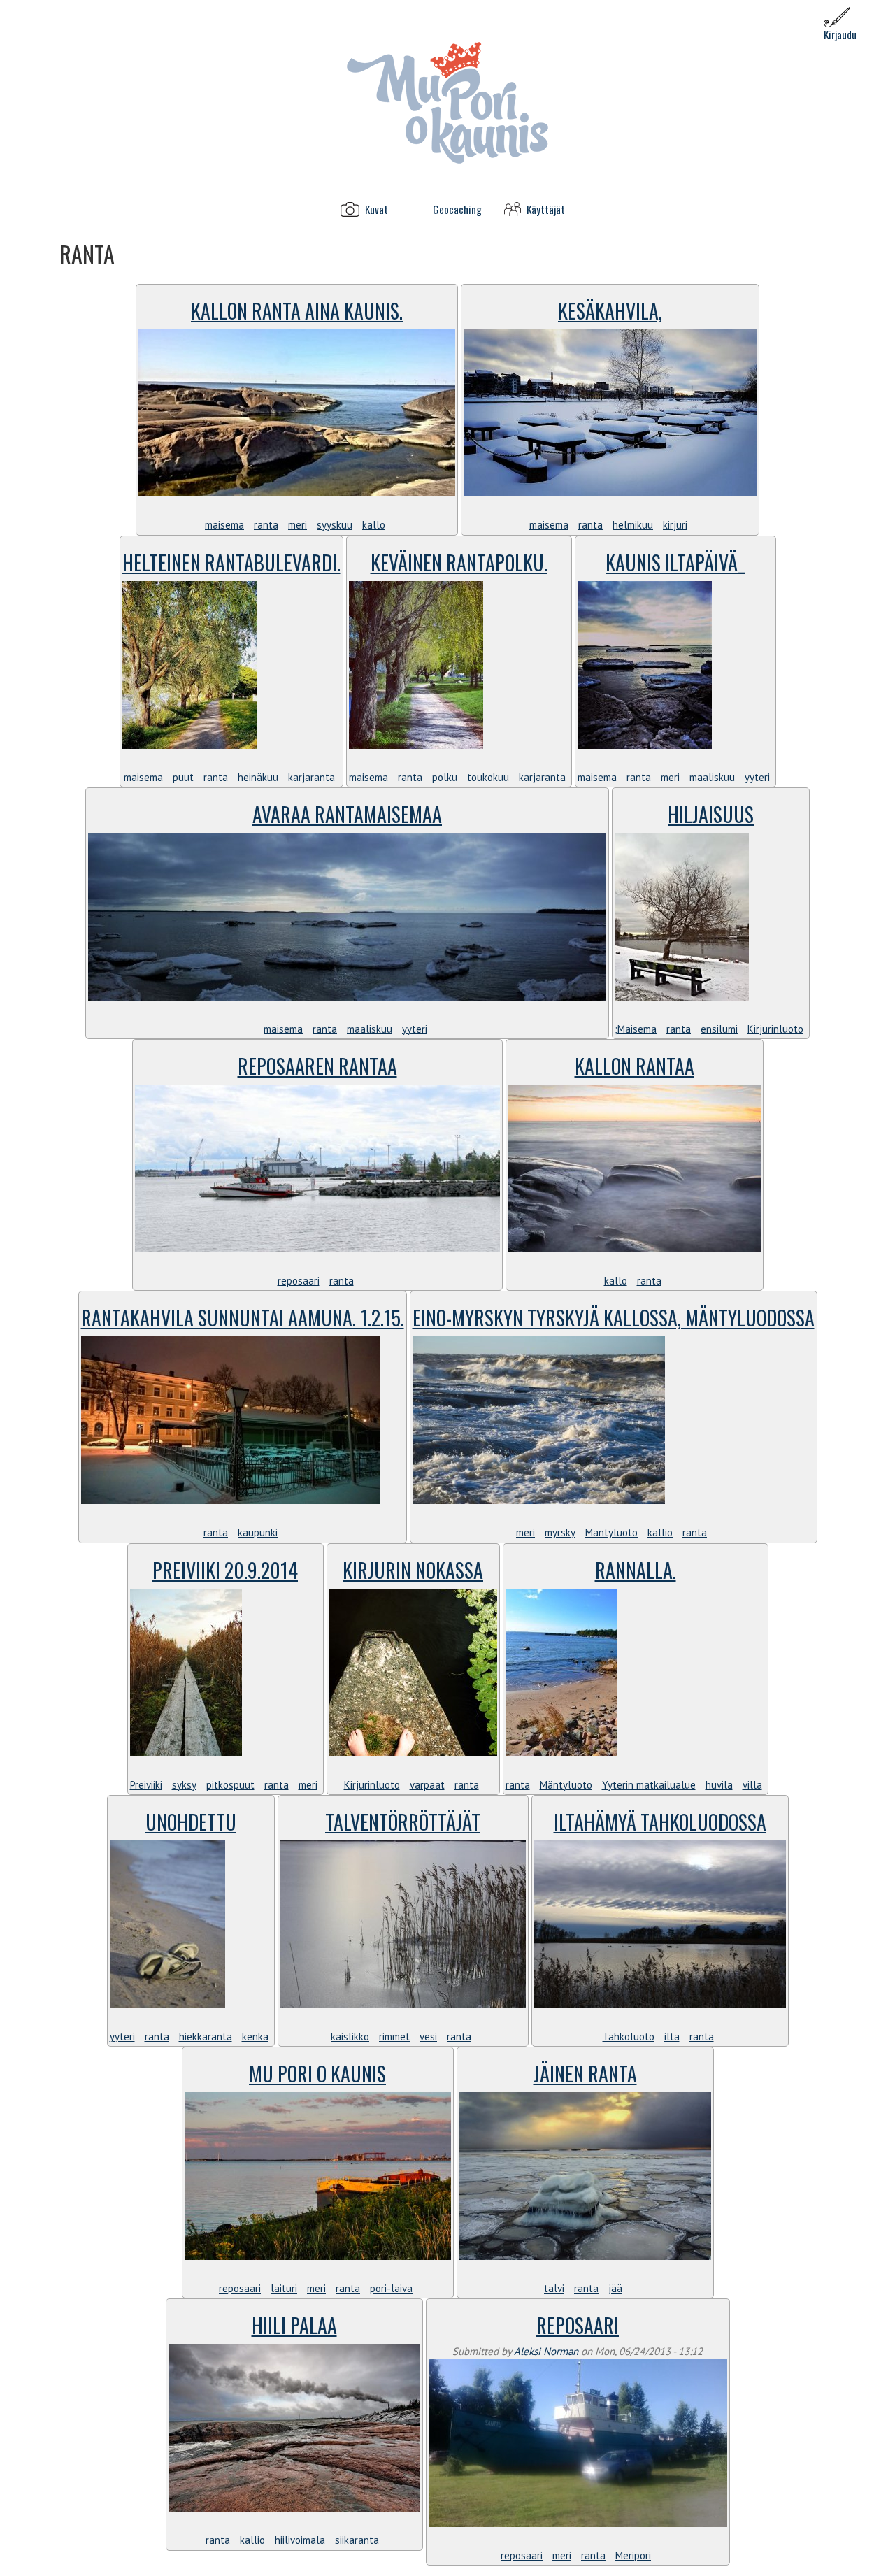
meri (298, 525)
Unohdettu (191, 1822)
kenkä (255, 2037)
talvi (554, 2288)
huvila (719, 1785)
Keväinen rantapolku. (459, 563)
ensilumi (719, 1029)
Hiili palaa (294, 2325)
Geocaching (457, 209)
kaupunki (258, 1532)
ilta (672, 2037)
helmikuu (633, 525)
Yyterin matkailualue (649, 1785)
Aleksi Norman (546, 2351)
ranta (266, 525)
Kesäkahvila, (610, 311)
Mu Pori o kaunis (317, 2074)
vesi (428, 2037)
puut (183, 777)
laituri (284, 2288)
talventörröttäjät (403, 1822)
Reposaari (578, 2325)
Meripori (633, 2555)
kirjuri (675, 525)
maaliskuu (712, 777)
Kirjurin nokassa (413, 1570)
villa (752, 1785)
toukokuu (488, 777)
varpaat (427, 1785)
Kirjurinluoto (775, 1029)
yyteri (757, 777)
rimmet (394, 2037)
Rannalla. (636, 1570)
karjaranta (312, 777)
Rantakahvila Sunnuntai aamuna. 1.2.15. (243, 1318)
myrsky (560, 1532)
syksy (184, 1785)
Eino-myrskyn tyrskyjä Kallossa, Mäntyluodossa (614, 1318)
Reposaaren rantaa (317, 1066)
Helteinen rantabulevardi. (231, 563)
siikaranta (357, 2540)
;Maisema (636, 1029)
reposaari (299, 1281)
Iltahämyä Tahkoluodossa (660, 1822)
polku (445, 777)
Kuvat (377, 209)
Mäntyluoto (611, 1532)
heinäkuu (258, 777)
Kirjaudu (840, 34)
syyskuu (335, 525)
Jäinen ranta (585, 2074)
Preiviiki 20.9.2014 (225, 1570)
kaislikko (350, 2037)
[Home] (447, 102)
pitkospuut (230, 1785)
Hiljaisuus (711, 814)
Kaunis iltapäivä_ (675, 563)
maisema (224, 525)
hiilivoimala (300, 2540)
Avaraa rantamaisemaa (347, 814)
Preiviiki (146, 1785)
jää (615, 2288)
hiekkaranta (206, 2037)
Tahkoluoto (629, 2037)
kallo (374, 525)
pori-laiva (391, 2288)
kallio (660, 1532)
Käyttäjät (546, 209)
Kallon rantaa (635, 1066)
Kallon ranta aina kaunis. (297, 311)
